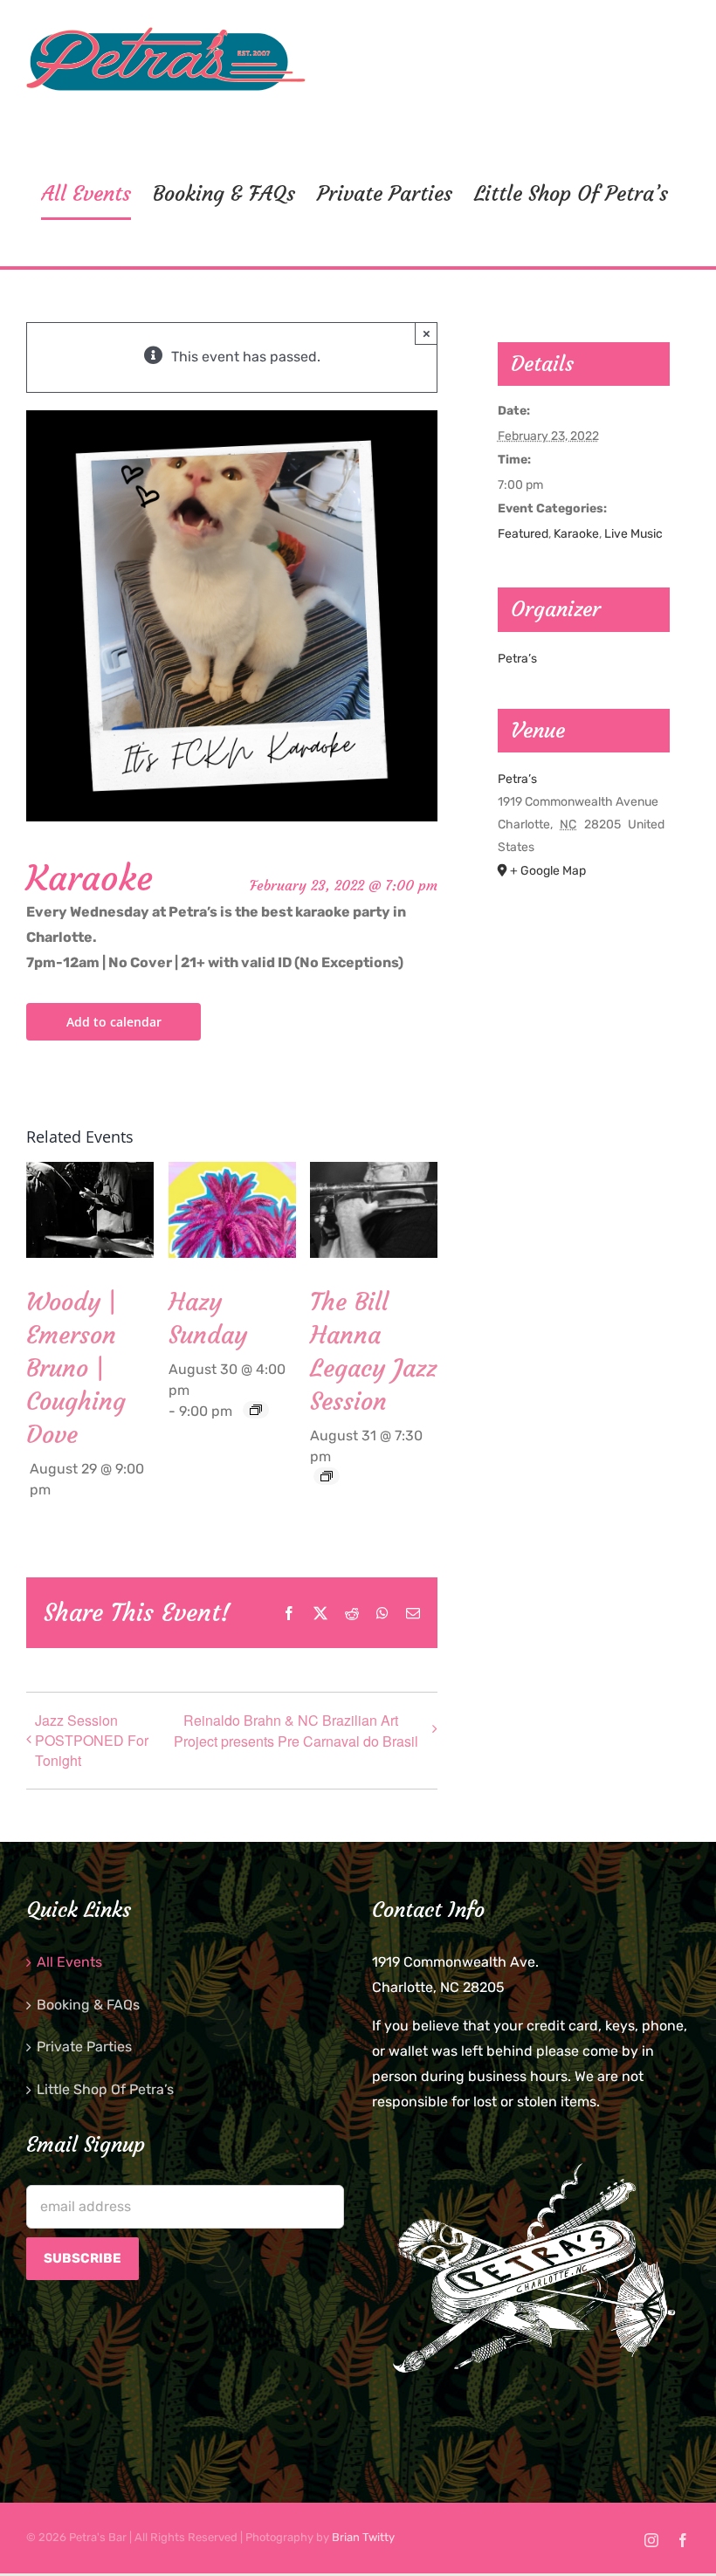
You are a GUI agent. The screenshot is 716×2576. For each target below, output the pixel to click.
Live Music (633, 534)
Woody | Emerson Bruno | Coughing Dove (76, 1368)
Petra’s (517, 659)
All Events (69, 1962)
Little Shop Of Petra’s (105, 2089)
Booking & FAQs (88, 2005)
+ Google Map (548, 871)
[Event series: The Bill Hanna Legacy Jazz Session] (327, 1476)
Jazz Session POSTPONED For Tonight (92, 1740)
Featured (523, 534)
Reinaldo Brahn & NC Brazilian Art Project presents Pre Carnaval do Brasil (296, 1731)
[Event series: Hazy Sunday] (256, 1410)
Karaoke (576, 534)
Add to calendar (114, 1022)
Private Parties (84, 2047)
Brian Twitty (363, 2537)
